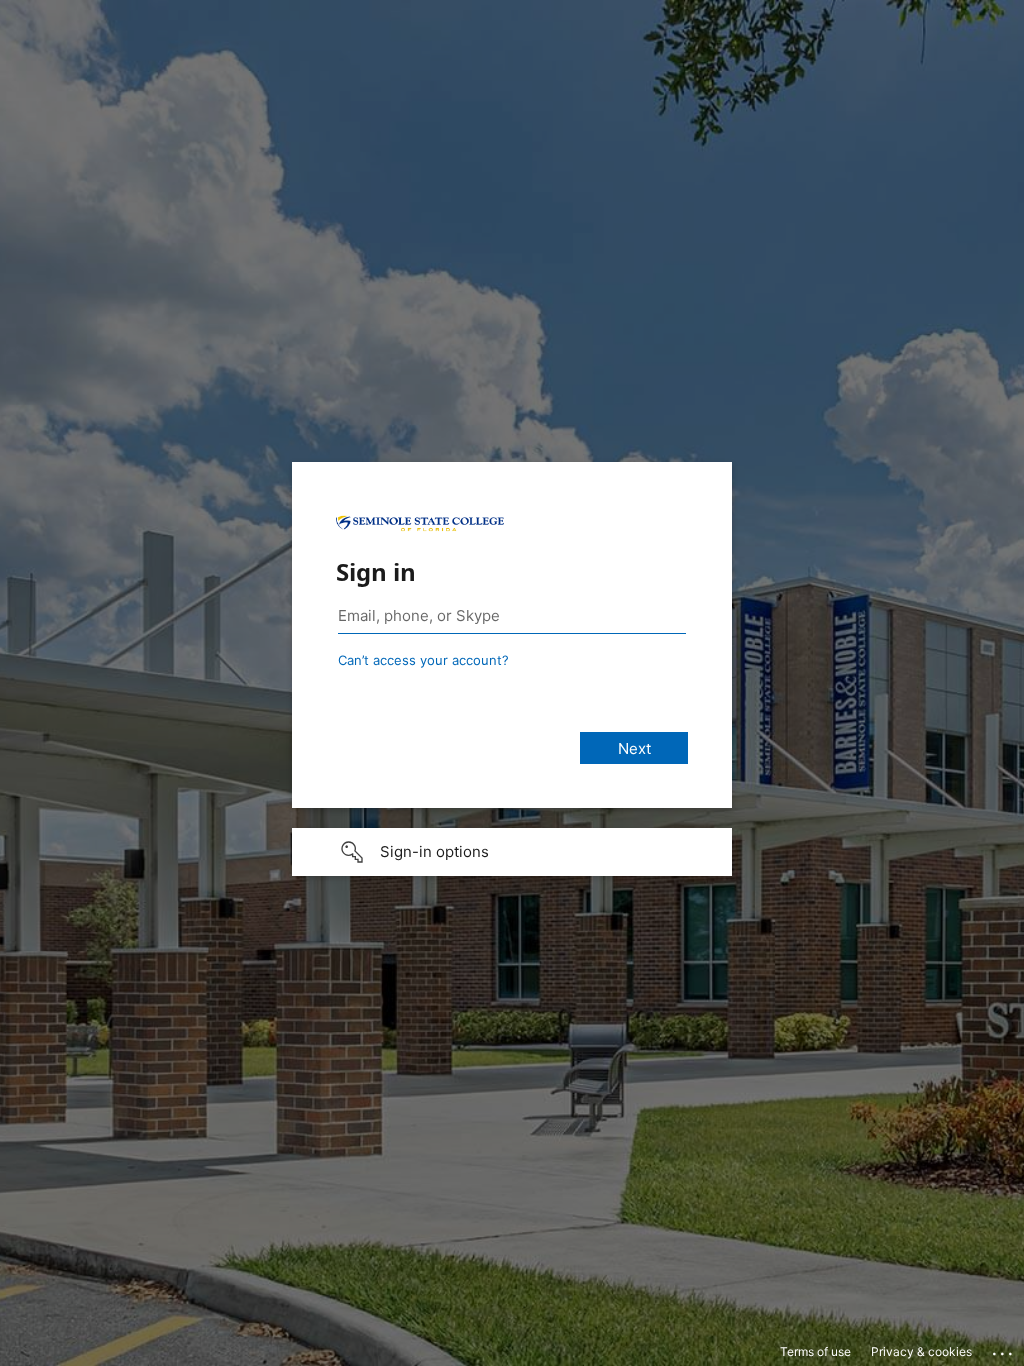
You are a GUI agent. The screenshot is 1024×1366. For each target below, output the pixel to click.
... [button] (1004, 1349)
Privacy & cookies (921, 1351)
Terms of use (815, 1351)
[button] (512, 852)
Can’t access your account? (423, 660)
